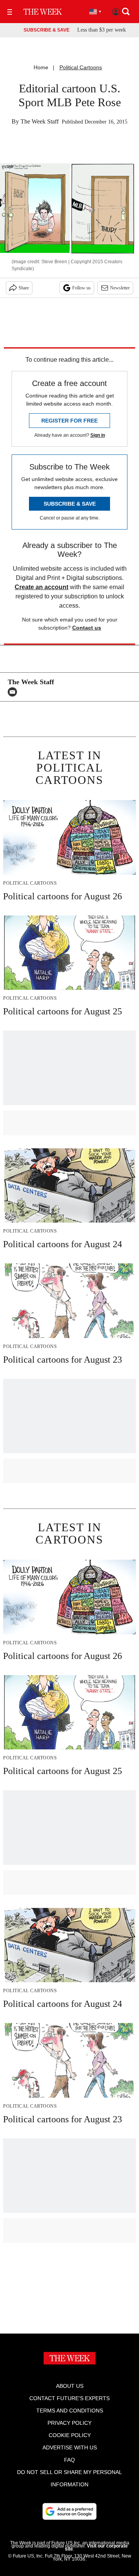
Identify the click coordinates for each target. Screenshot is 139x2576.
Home (41, 67)
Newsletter (120, 288)
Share (24, 288)
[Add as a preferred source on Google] (69, 2511)
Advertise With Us (70, 2447)
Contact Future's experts (69, 2398)
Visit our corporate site (96, 2548)
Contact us (87, 628)
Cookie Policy (70, 2435)
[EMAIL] (14, 692)
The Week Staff (40, 121)
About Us (70, 2386)
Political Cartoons (81, 67)
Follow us (81, 288)
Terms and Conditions (70, 2411)
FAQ (69, 2460)
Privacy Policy (69, 2423)
